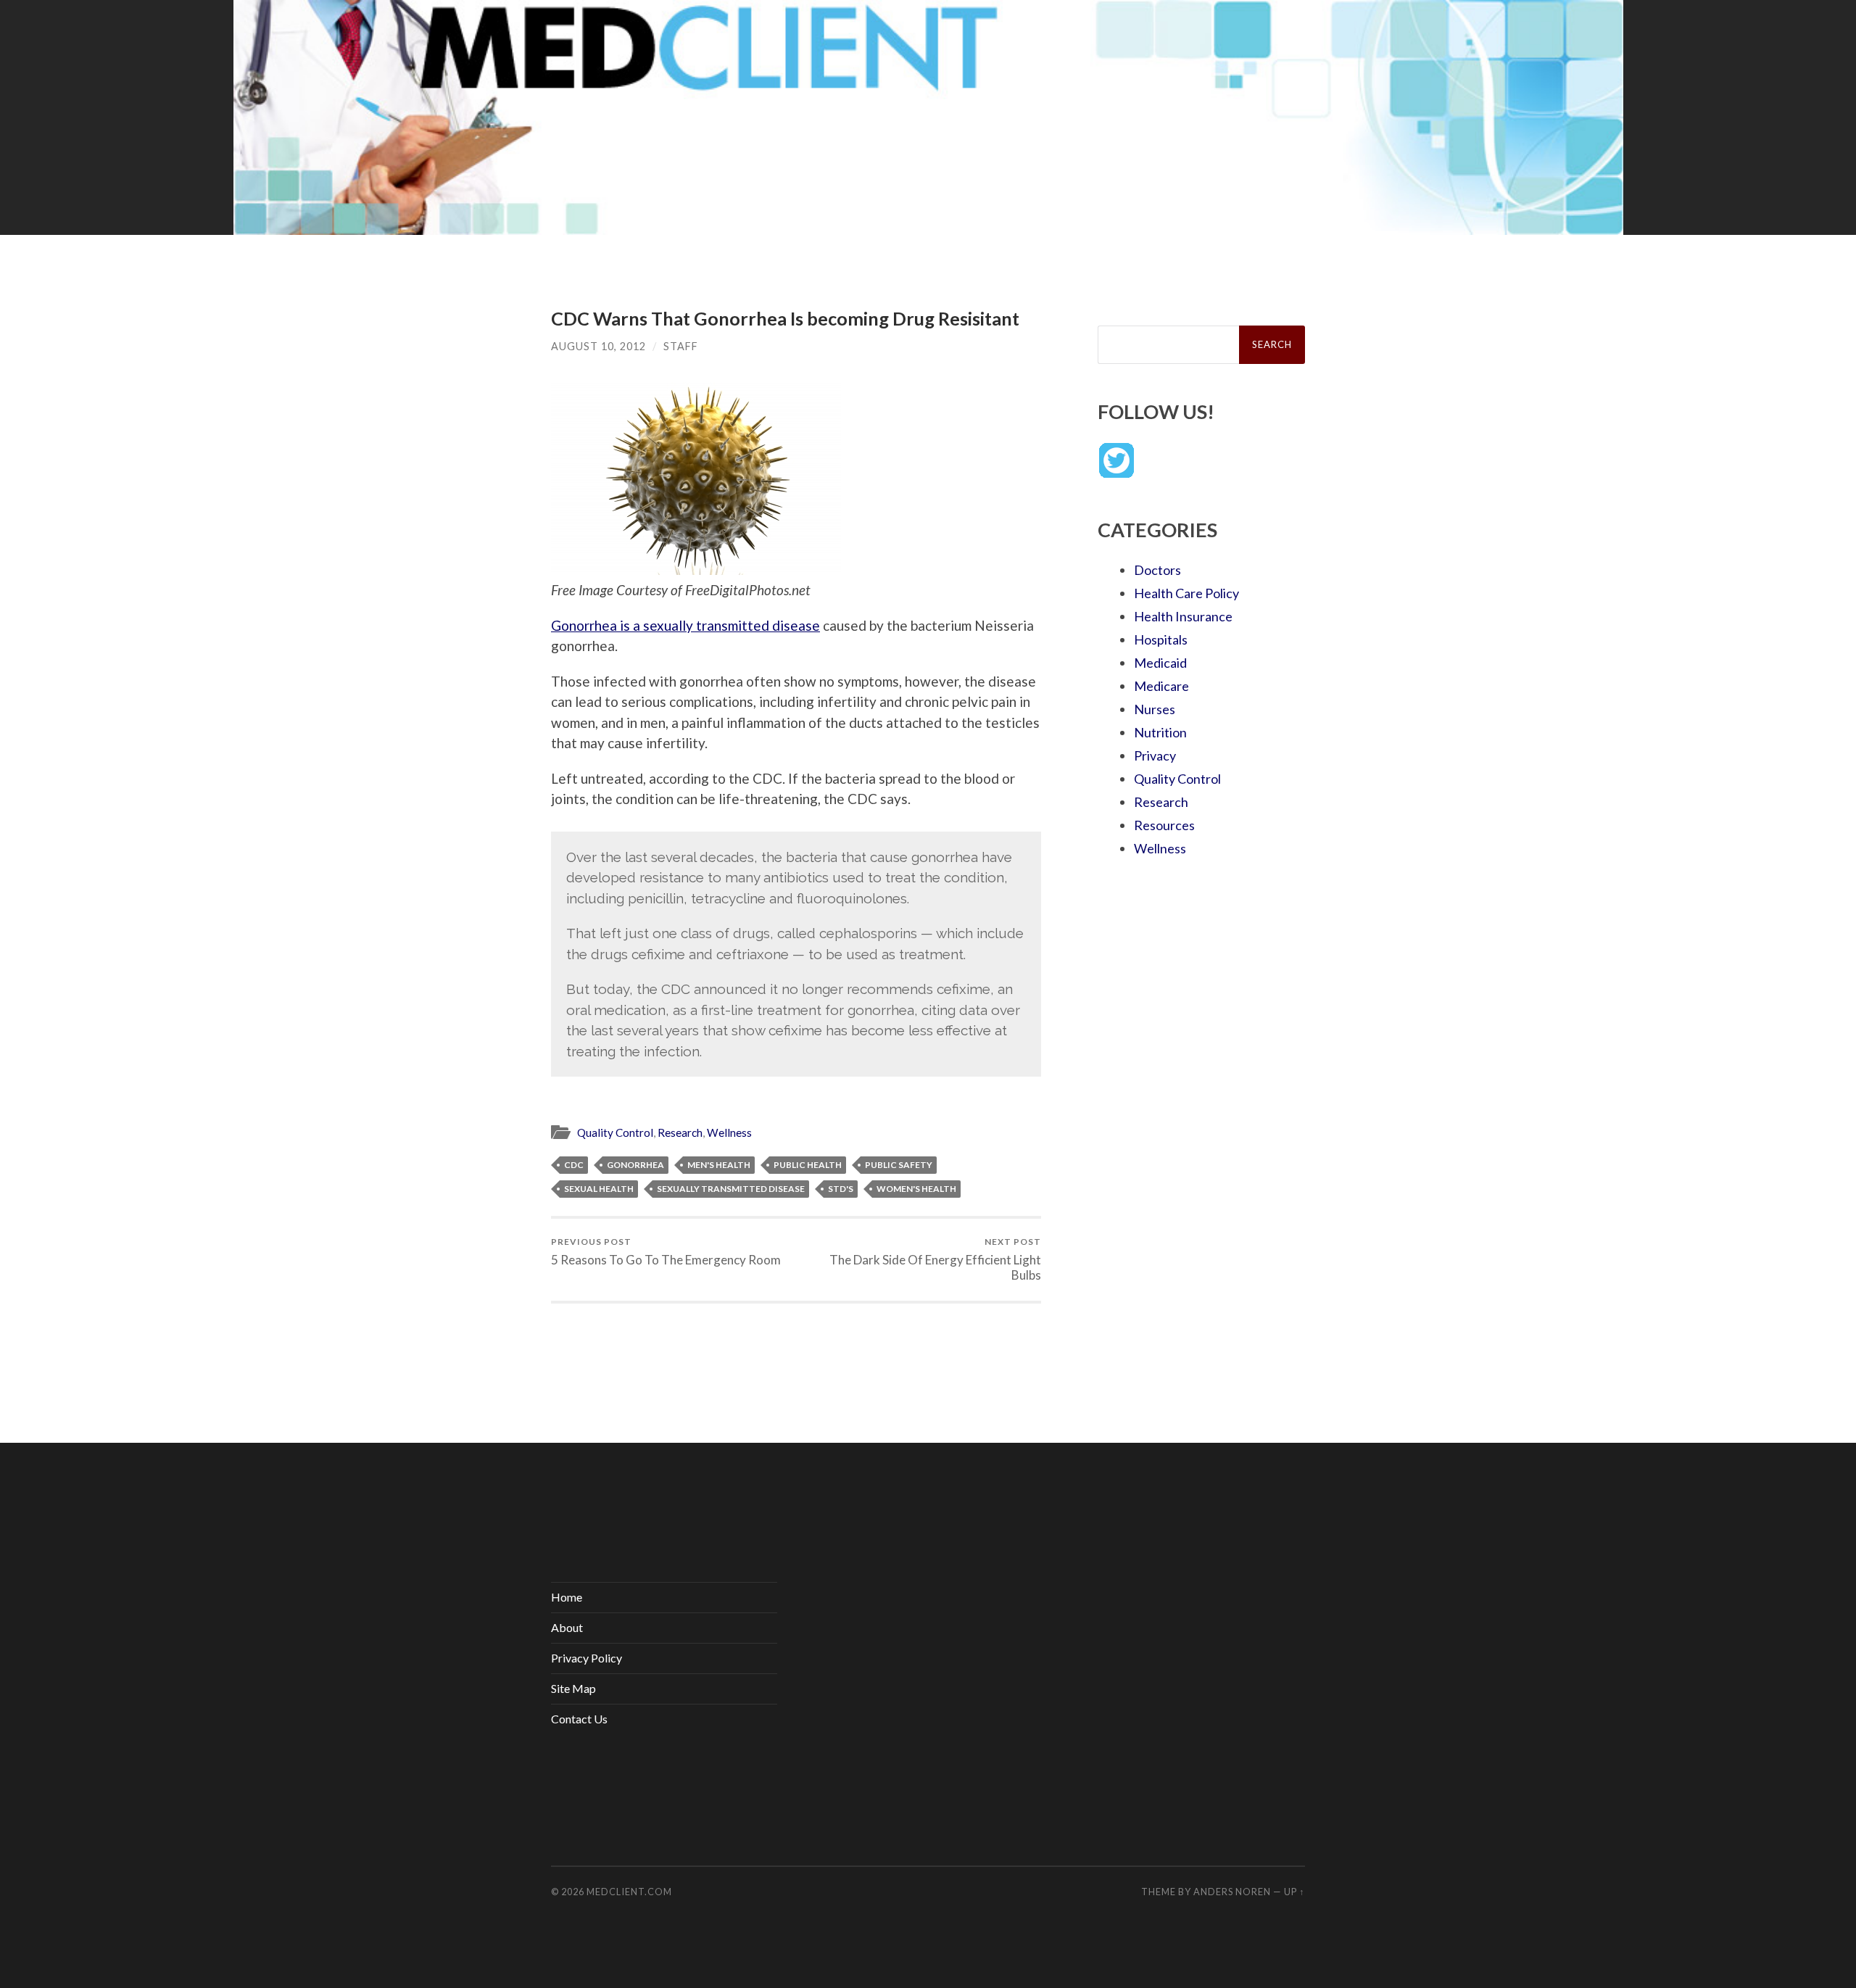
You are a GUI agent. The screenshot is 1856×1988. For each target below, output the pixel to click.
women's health (916, 1189)
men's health (719, 1165)
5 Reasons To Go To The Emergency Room (666, 1252)
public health (808, 1165)
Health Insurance (1183, 616)
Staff (681, 346)
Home (567, 1597)
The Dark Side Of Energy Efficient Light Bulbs (935, 1259)
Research (680, 1132)
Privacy (1155, 755)
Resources (1164, 825)
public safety (899, 1165)
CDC (574, 1165)
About (567, 1627)
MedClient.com (629, 1892)
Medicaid (1160, 663)
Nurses (1155, 709)
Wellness (729, 1132)
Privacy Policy (587, 1658)
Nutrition (1160, 732)
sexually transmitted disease (731, 1189)
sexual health (599, 1189)
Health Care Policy (1186, 593)
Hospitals (1161, 639)
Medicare (1161, 686)
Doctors (1157, 570)
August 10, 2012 (598, 346)
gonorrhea (635, 1165)
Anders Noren (1232, 1892)
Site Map (573, 1688)
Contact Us (579, 1719)
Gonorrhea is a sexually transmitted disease (685, 625)
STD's (841, 1189)
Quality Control (615, 1132)
